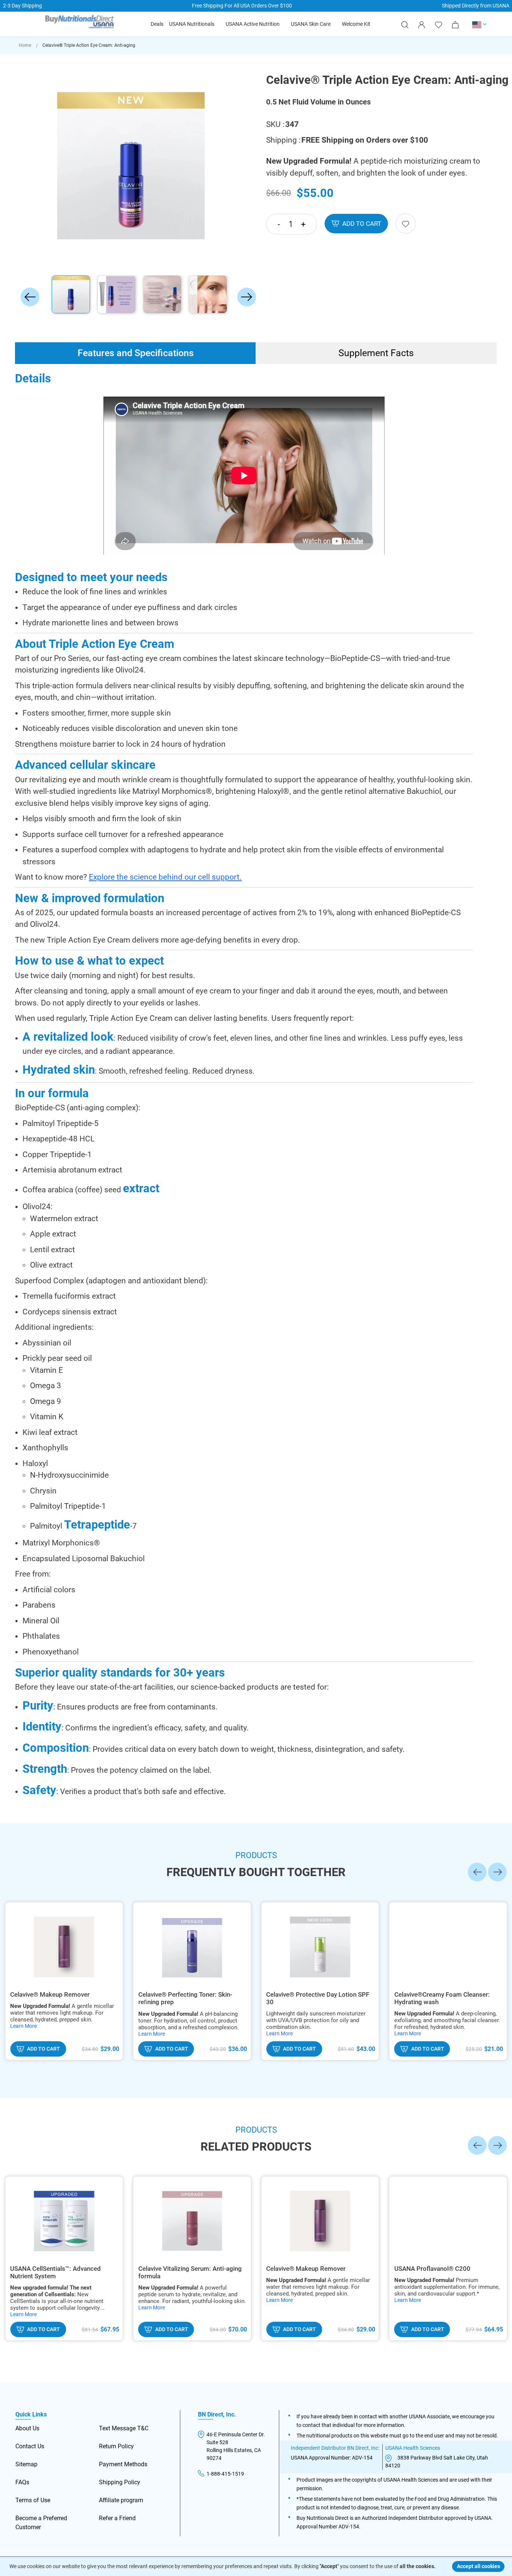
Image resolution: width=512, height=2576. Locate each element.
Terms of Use (33, 2500)
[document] (257, 2566)
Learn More (23, 2026)
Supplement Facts (376, 353)
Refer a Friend (117, 2518)
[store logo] (80, 23)
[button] (480, 24)
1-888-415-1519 (225, 2474)
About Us (27, 2428)
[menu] (260, 24)
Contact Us (30, 2446)
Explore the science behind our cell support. (165, 877)
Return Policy (116, 2446)
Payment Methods (123, 2464)
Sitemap (26, 2464)
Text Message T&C (124, 2428)
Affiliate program (121, 2500)
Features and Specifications (136, 353)
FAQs (22, 2482)
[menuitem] (157, 24)
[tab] (135, 353)
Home (25, 45)
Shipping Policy (120, 2482)
